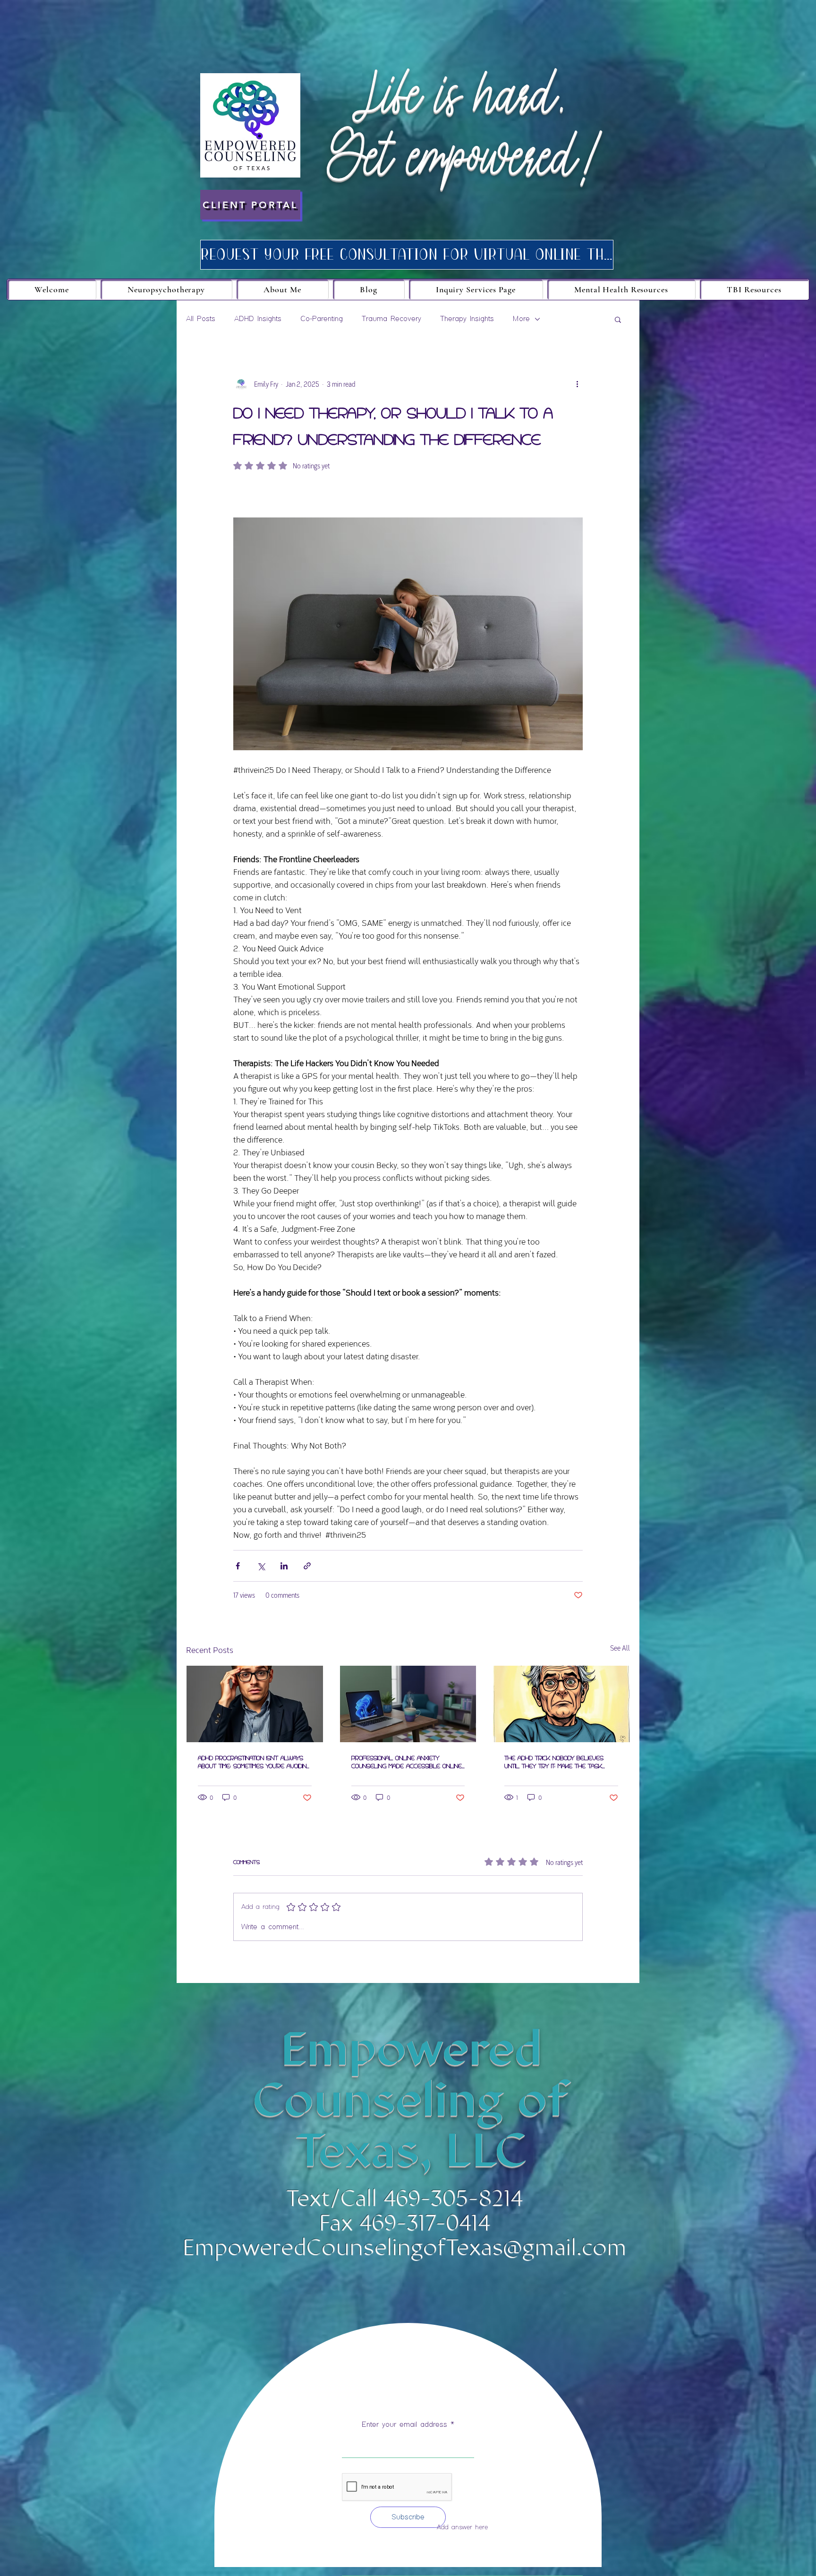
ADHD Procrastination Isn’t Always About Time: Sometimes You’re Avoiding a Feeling (254, 1762)
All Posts (201, 319)
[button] (618, 319)
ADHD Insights (258, 319)
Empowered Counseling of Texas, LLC (411, 2100)
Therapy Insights (467, 319)
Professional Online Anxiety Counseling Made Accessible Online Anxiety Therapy (407, 1762)
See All (620, 1648)
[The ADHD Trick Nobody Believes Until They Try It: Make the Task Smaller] (561, 1704)
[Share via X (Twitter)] (261, 1566)
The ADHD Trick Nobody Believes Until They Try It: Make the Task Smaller (554, 1762)
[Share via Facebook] (238, 1566)
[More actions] (577, 384)
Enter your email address (404, 2425)
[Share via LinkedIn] (284, 1566)
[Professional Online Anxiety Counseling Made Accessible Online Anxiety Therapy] (408, 1704)
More (521, 319)
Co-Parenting (322, 319)
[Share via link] (307, 1566)
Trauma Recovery (391, 319)
